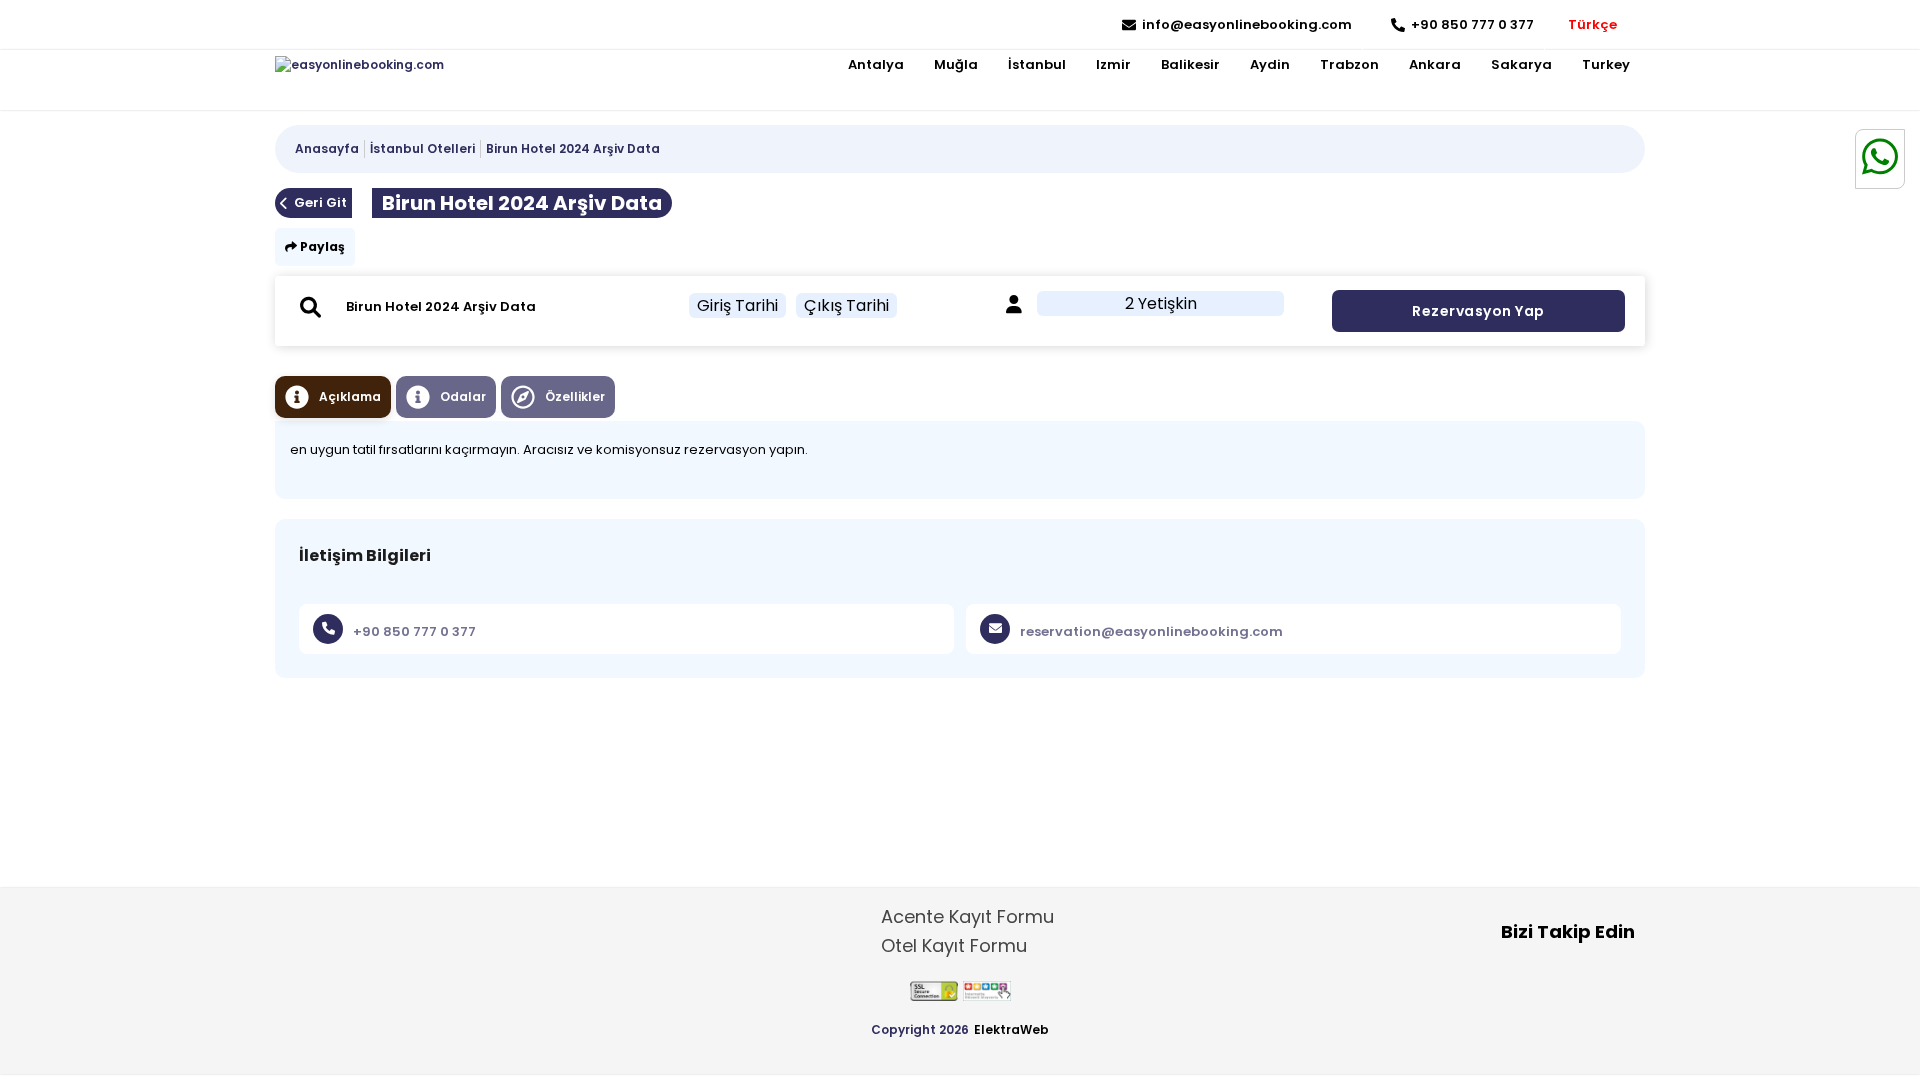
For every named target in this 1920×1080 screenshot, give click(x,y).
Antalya (876, 64)
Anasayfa (327, 148)
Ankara (1435, 64)
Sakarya (1521, 64)
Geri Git (320, 202)
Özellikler (575, 396)
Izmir (1113, 64)
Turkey (1606, 64)
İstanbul (1037, 64)
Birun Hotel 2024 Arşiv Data (573, 148)
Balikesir (1190, 64)
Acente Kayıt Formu (967, 916)
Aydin (1270, 64)
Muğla (956, 64)
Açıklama (350, 396)
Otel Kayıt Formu (954, 945)
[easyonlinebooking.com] (359, 65)
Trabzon (1349, 64)
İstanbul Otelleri (422, 148)
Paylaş (321, 246)
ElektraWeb (1011, 1029)
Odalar (463, 396)
